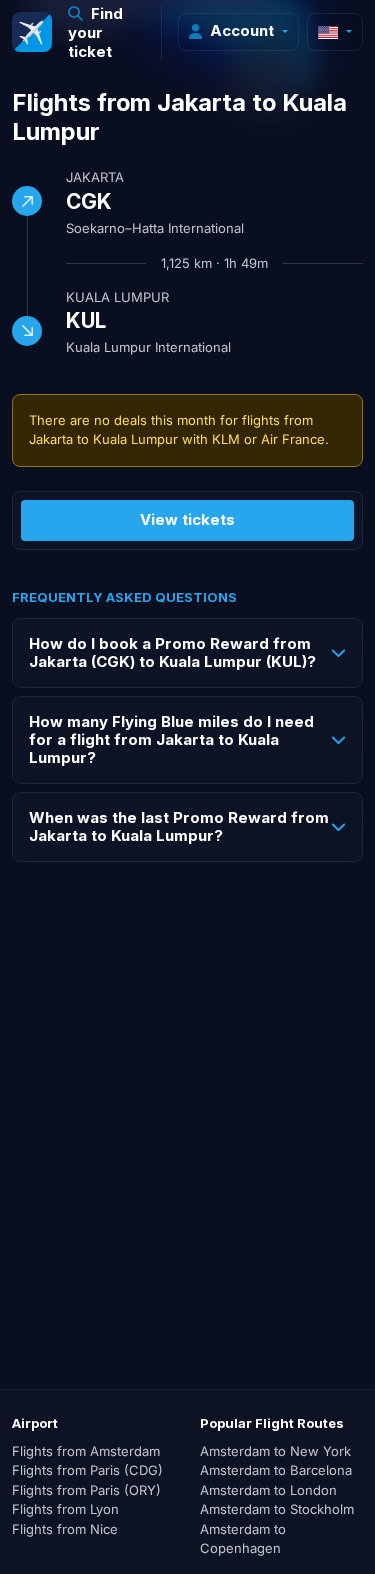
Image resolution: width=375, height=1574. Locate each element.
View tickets (187, 519)
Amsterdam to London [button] (268, 1490)
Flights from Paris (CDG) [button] (87, 1470)
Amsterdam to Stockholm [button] (277, 1509)
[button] (107, 32)
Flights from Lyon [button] (65, 1509)
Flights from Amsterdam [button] (86, 1451)
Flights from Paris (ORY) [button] (86, 1490)
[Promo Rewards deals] (32, 32)
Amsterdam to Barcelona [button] (276, 1470)
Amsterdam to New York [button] (275, 1451)
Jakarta (95, 177)
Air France (293, 439)
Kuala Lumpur (117, 297)
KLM (226, 439)
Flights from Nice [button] (65, 1529)
